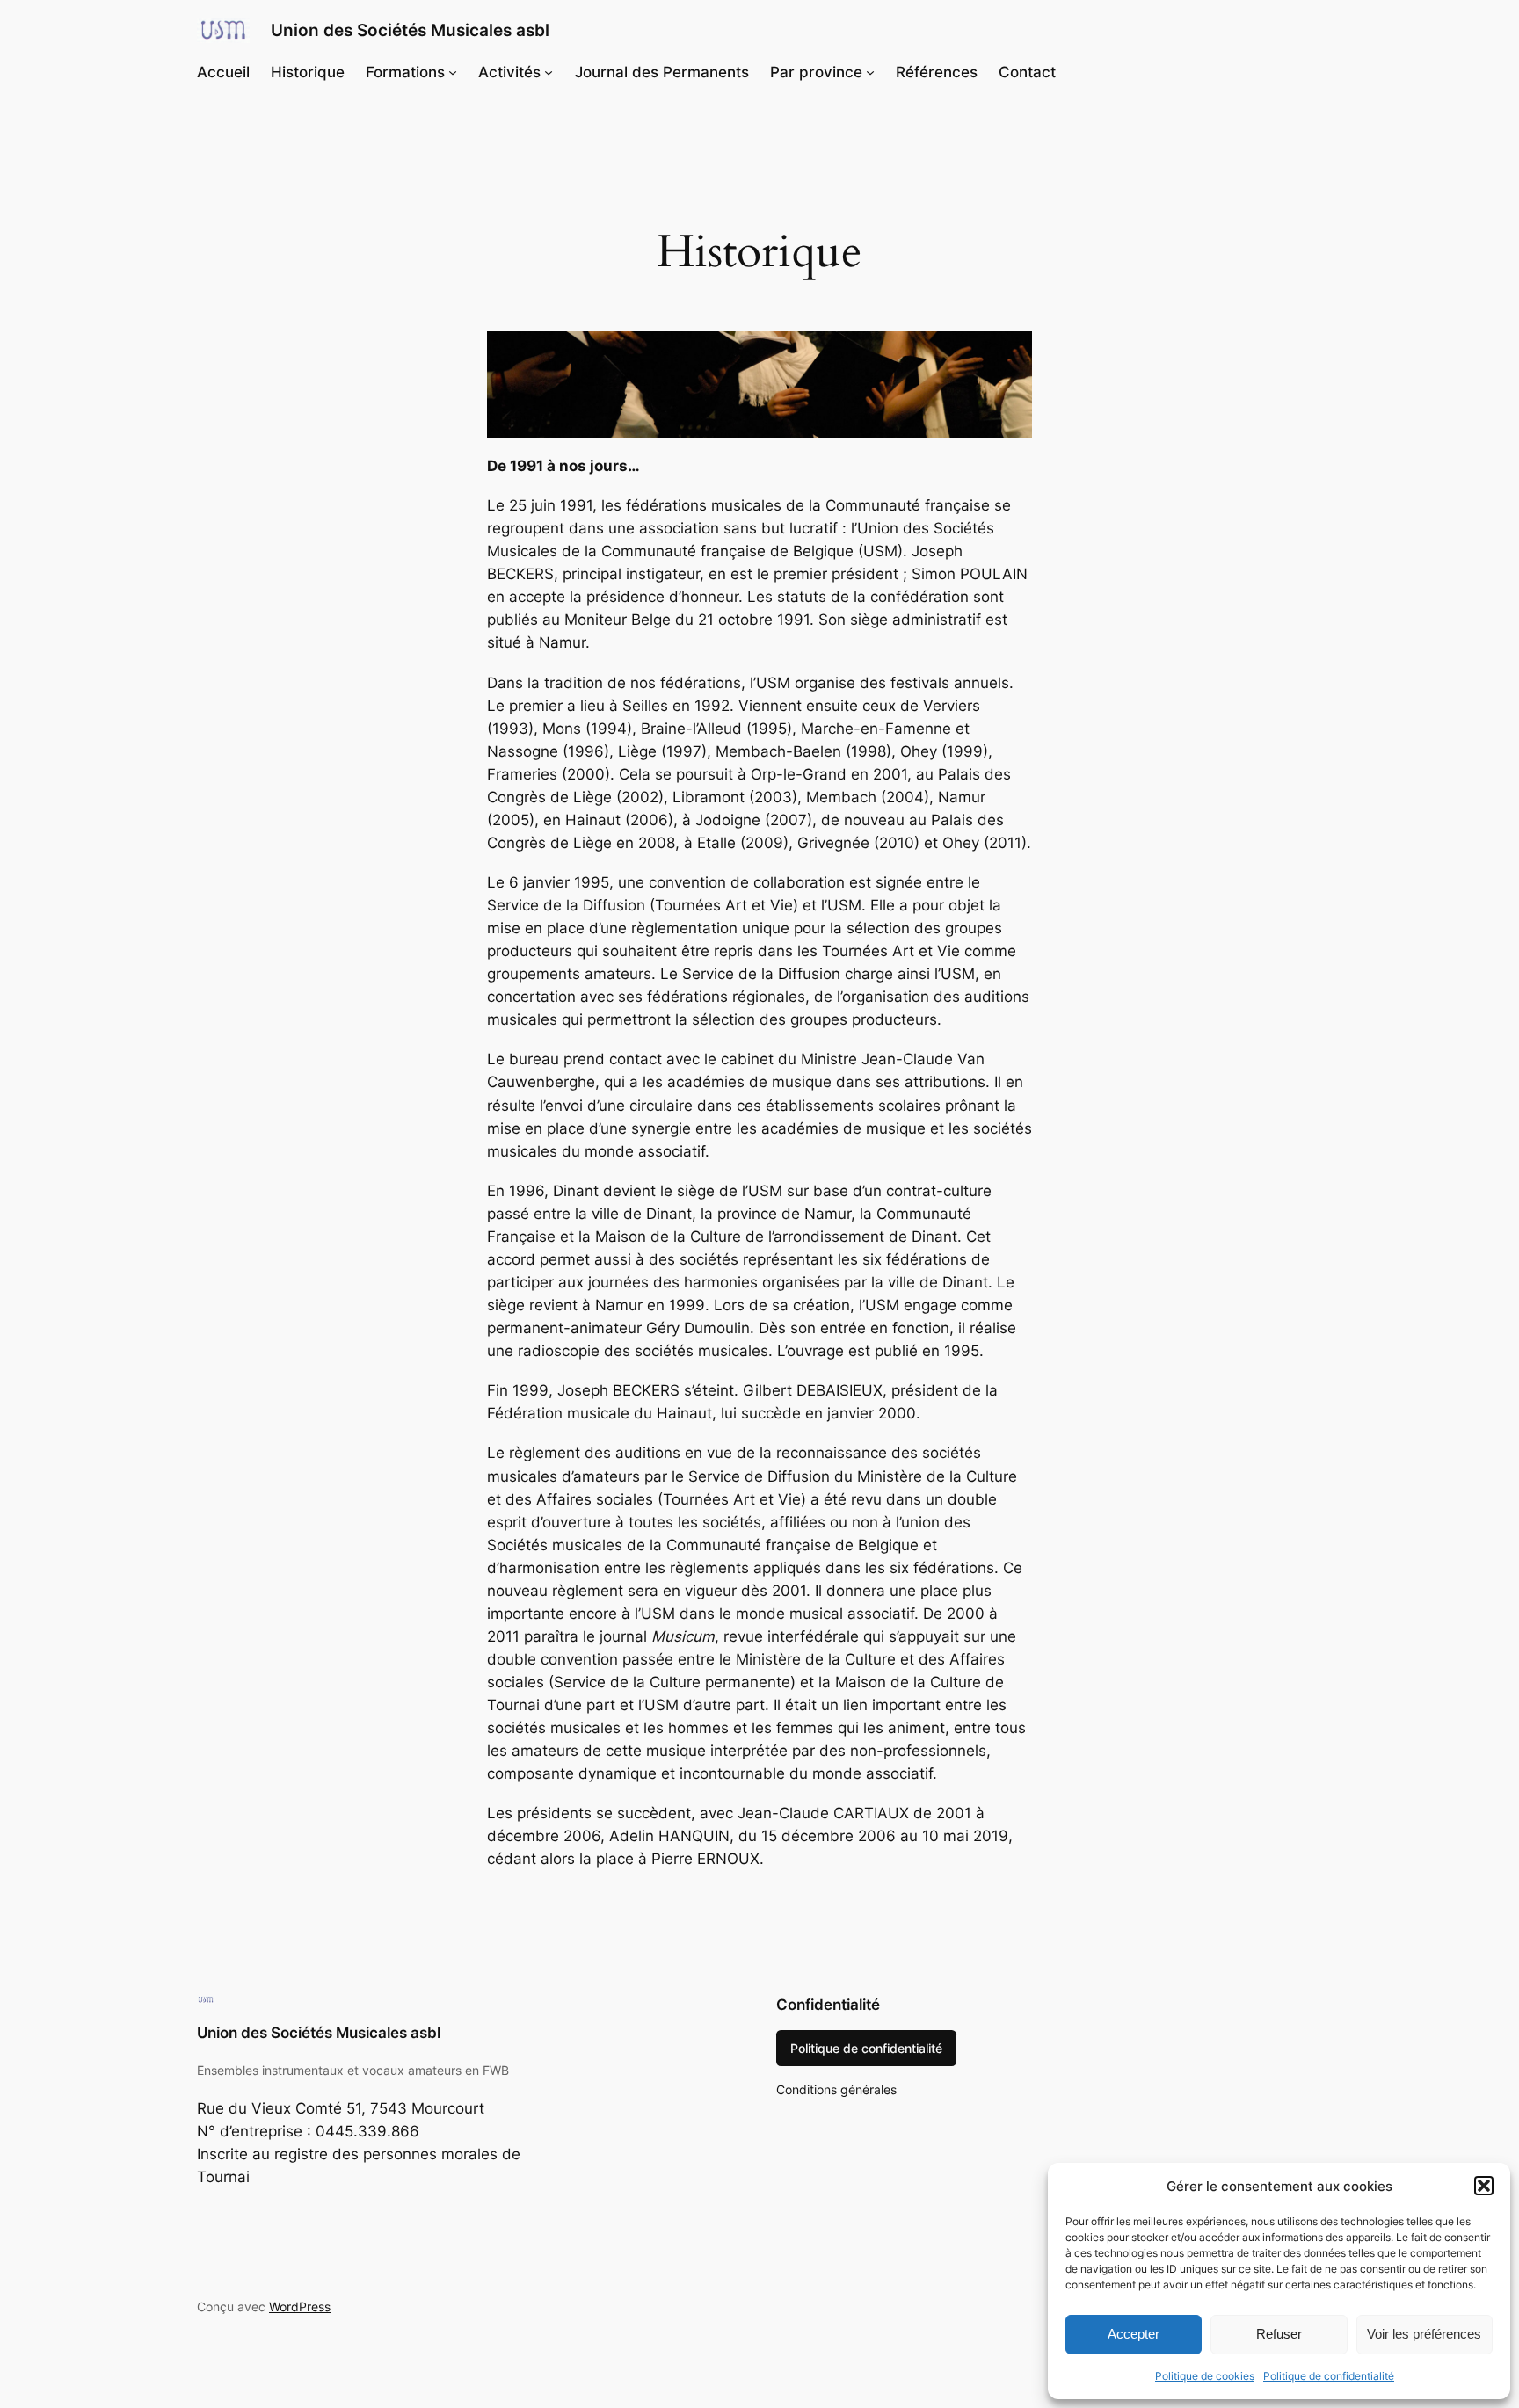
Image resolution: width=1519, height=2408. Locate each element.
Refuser (1279, 2334)
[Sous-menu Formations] (453, 72)
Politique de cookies (1205, 2376)
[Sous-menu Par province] (870, 72)
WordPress (300, 2306)
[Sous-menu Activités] (549, 72)
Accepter (1134, 2334)
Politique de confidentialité (1329, 2376)
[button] (1484, 2186)
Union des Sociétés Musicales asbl (410, 30)
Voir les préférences (1424, 2334)
